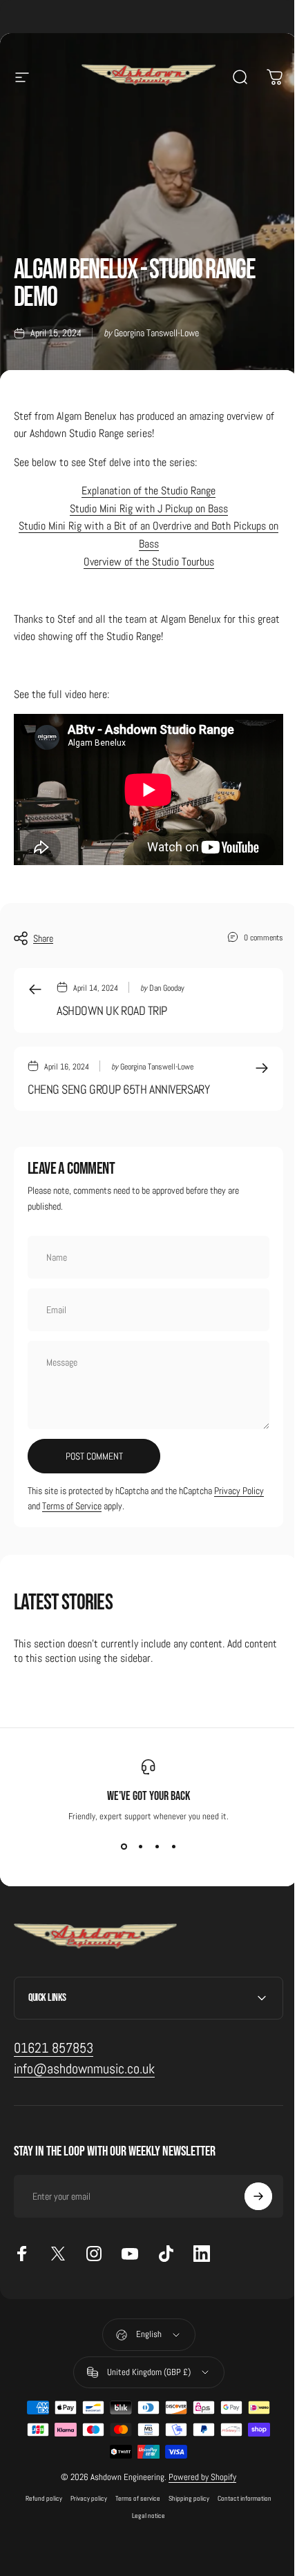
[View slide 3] (157, 1847)
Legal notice (144, 2509)
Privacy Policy (239, 1491)
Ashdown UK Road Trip (112, 1010)
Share (43, 938)
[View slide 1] (124, 1847)
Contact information (240, 2492)
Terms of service (133, 2492)
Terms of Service (72, 1506)
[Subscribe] (248, 2191)
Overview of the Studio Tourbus (149, 562)
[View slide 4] (173, 1847)
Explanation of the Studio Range (148, 491)
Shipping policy (184, 2492)
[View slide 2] (140, 1847)
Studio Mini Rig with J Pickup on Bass (149, 509)
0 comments (264, 937)
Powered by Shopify (198, 2471)
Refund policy (39, 2492)
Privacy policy (84, 2492)
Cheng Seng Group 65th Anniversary (118, 1089)
